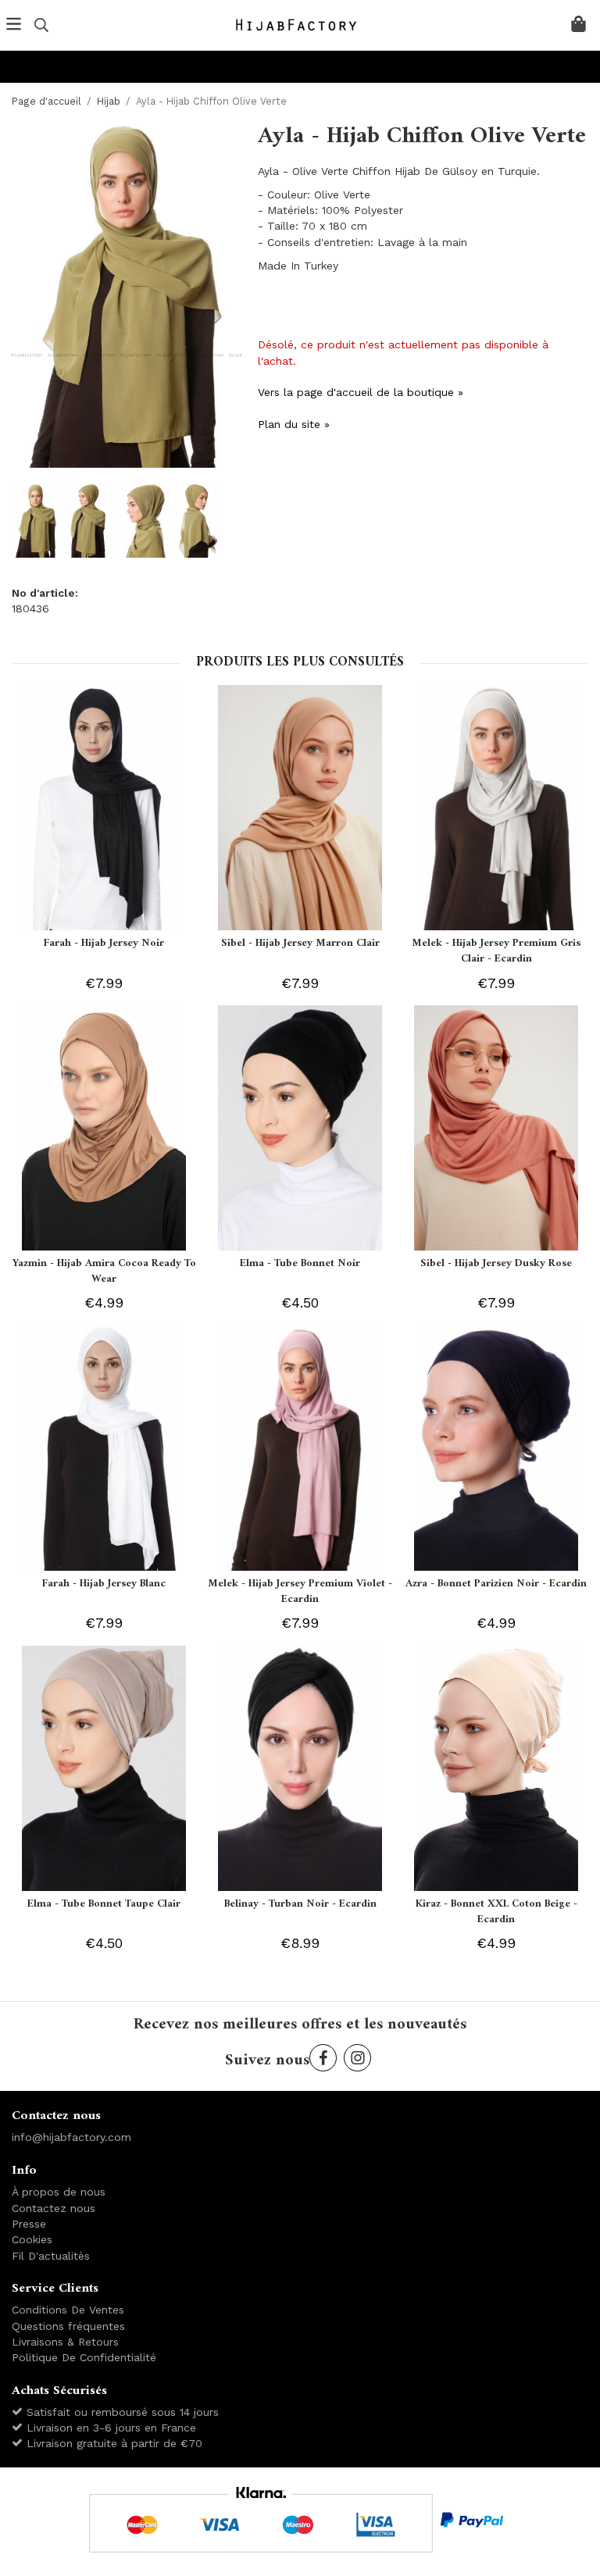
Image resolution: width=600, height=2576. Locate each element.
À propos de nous (59, 2192)
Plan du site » (294, 424)
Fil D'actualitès (51, 2256)
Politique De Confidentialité (84, 2357)
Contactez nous (54, 2208)
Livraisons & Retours (65, 2342)
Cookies (32, 2239)
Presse (29, 2224)
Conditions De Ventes (68, 2310)
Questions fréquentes (68, 2326)
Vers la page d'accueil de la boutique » (361, 392)
